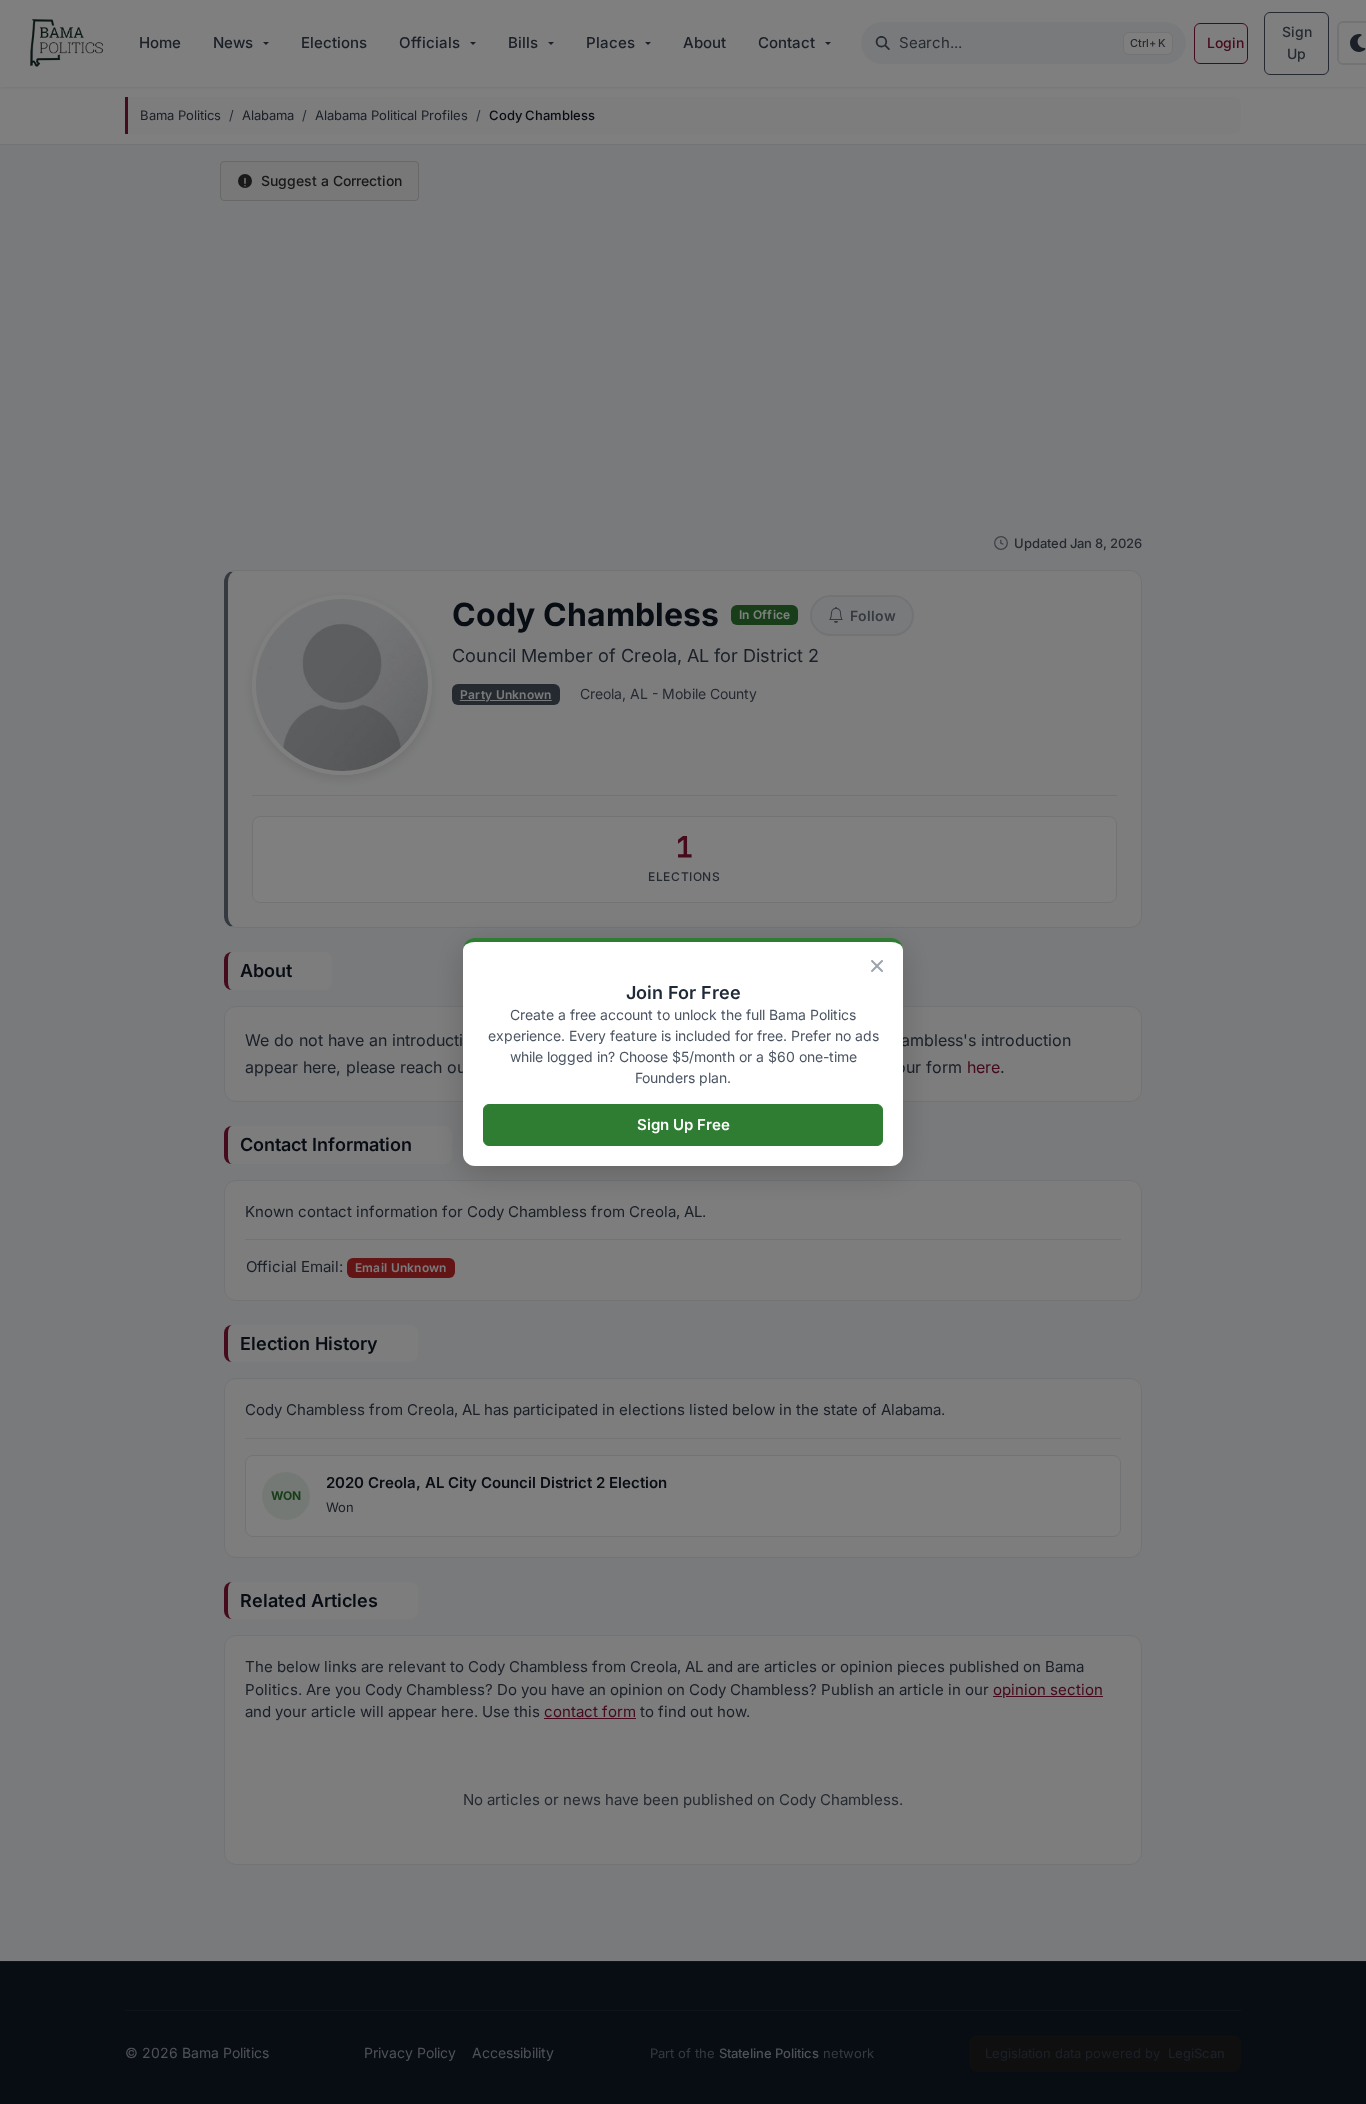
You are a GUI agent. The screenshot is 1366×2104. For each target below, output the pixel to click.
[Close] (877, 966)
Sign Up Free (683, 1124)
